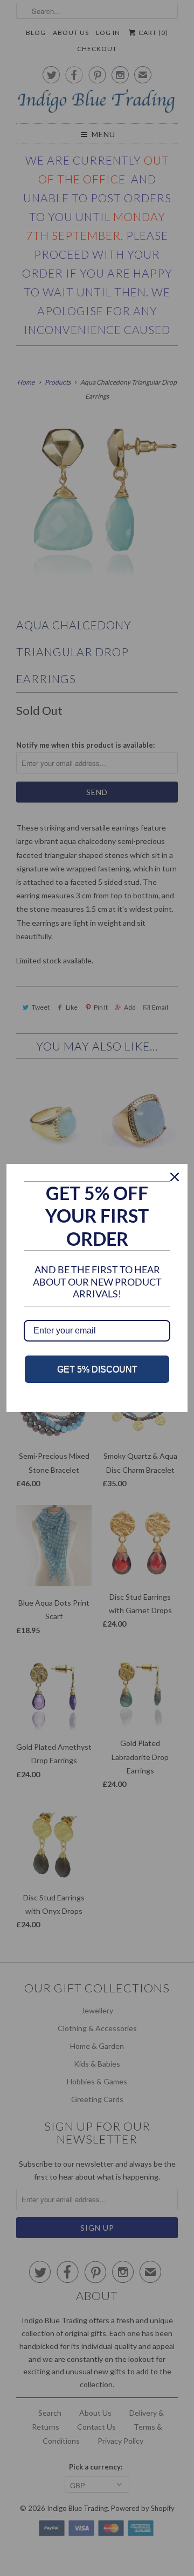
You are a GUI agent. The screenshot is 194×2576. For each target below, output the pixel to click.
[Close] (175, 1177)
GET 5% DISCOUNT (97, 1369)
